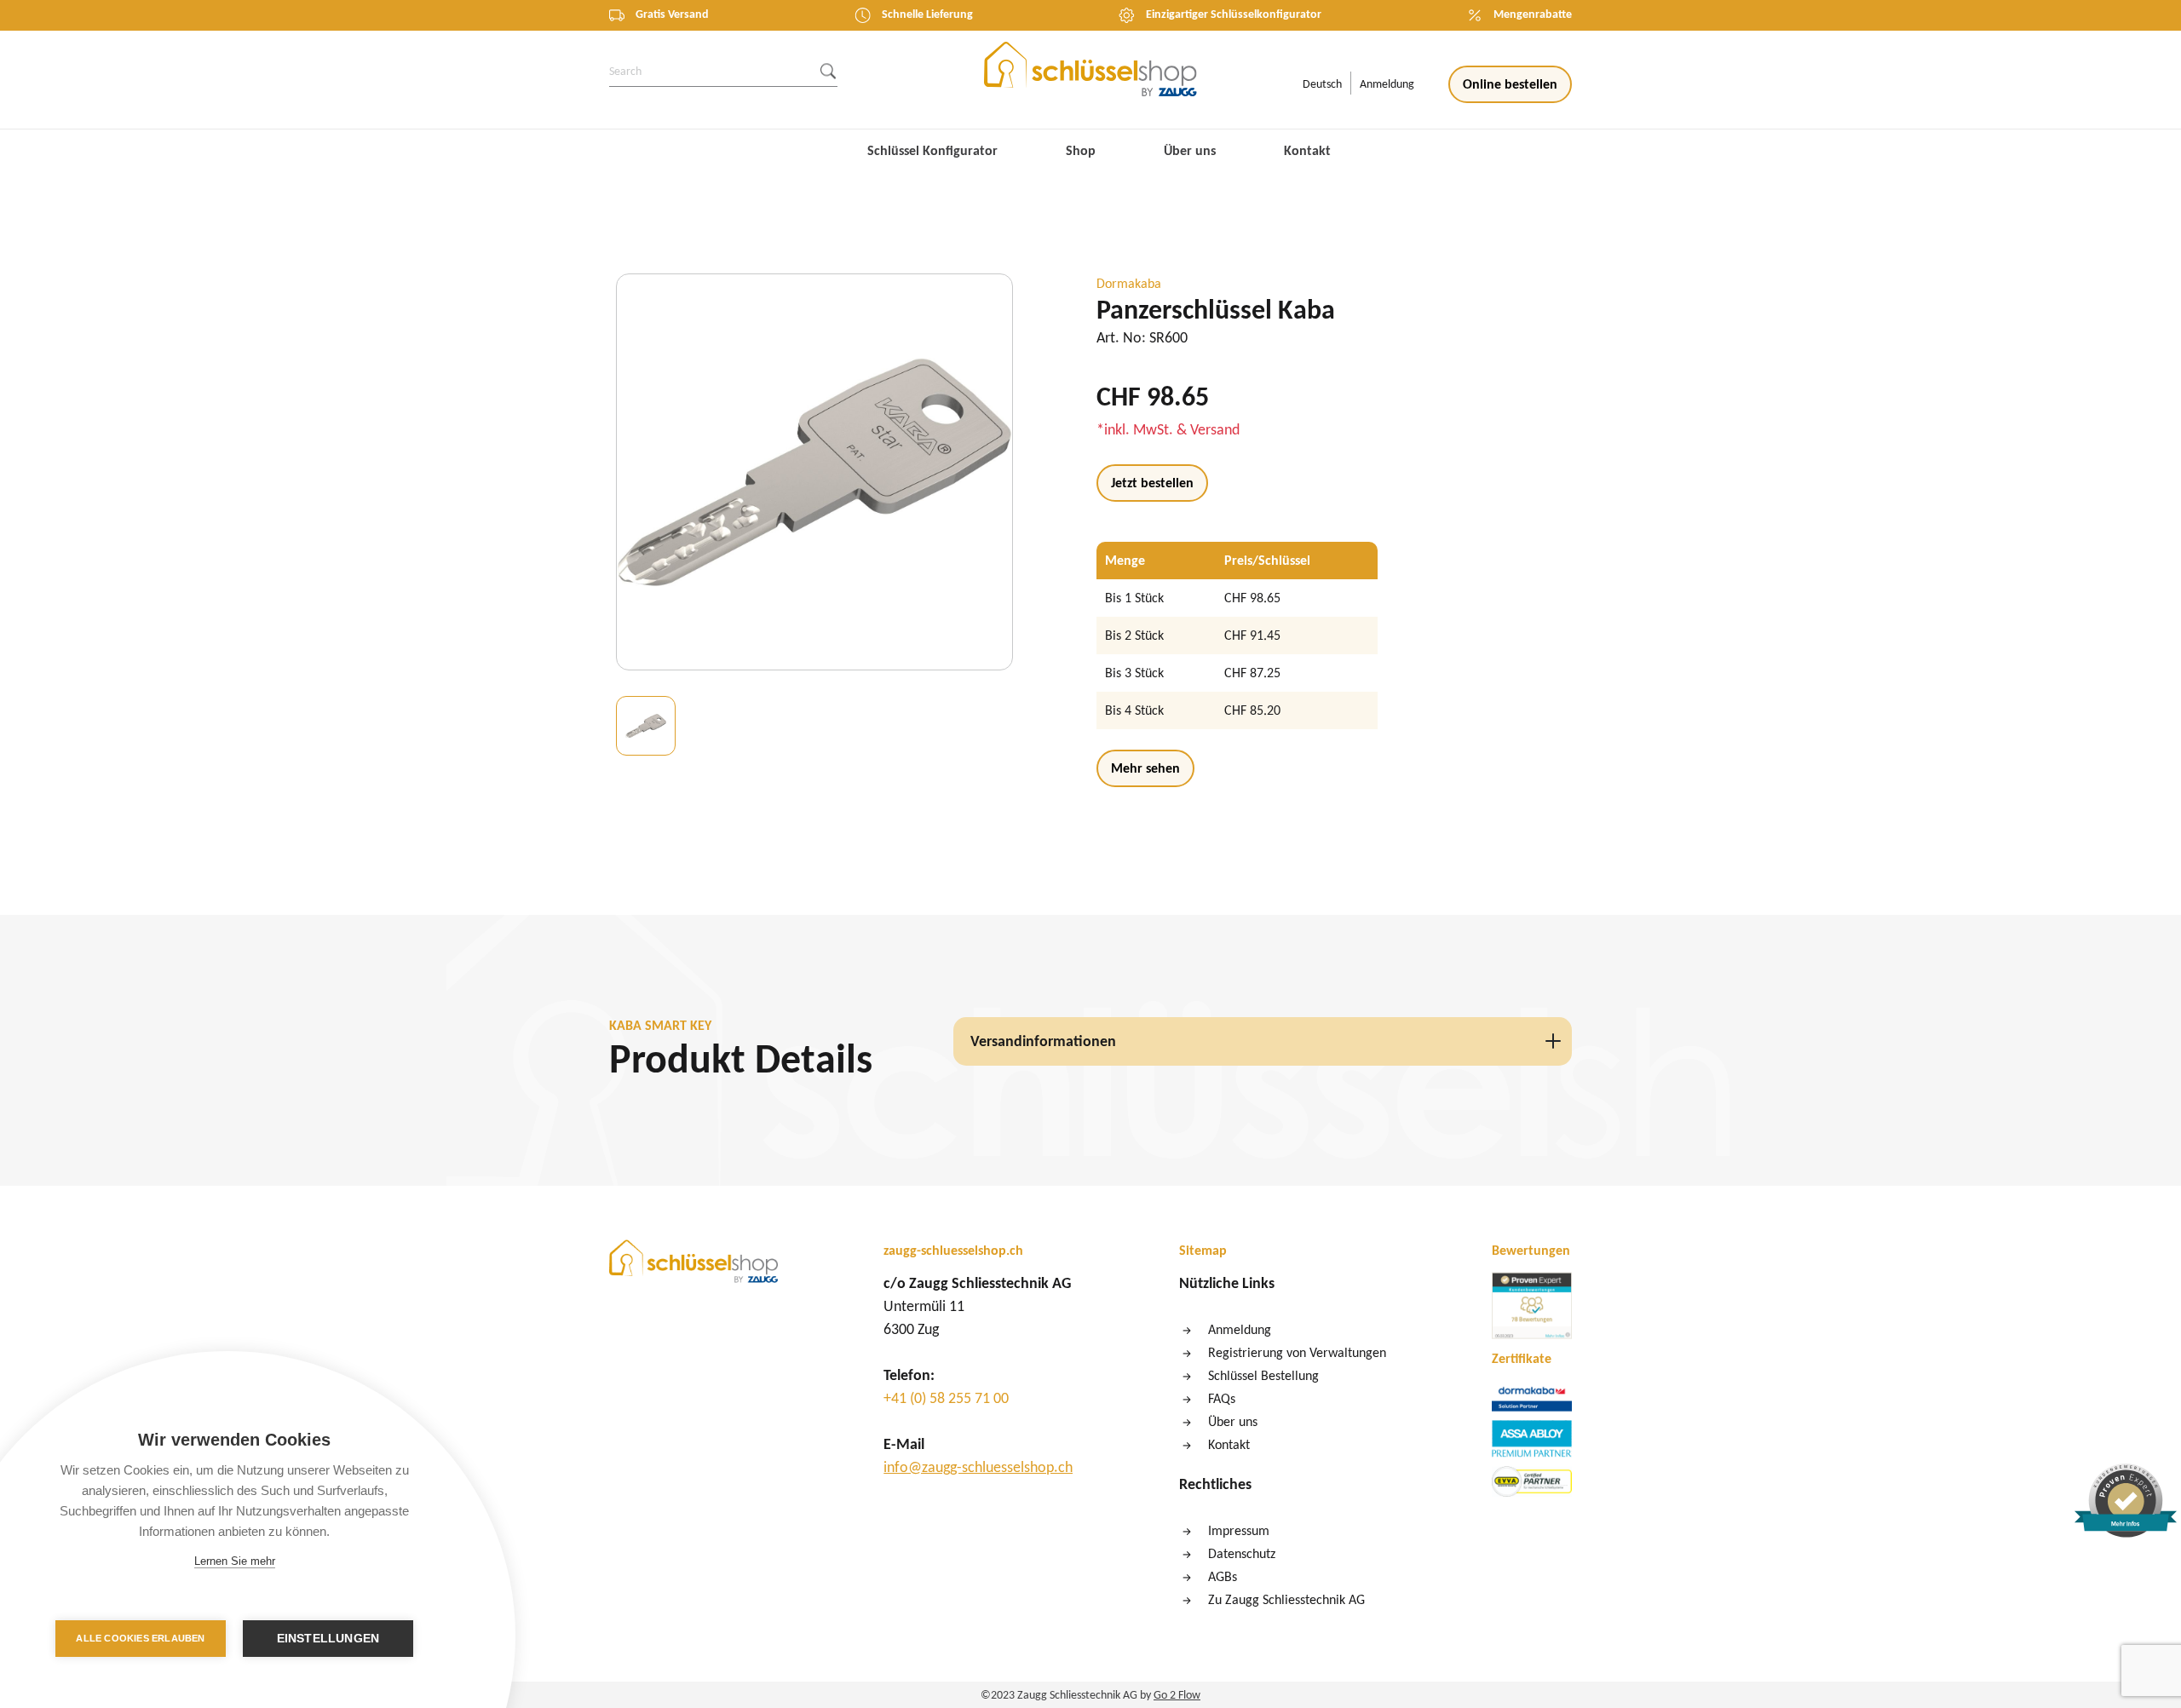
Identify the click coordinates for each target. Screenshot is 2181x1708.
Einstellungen (328, 1639)
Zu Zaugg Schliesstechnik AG (1286, 1599)
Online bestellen (1510, 84)
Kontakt (1307, 150)
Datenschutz (1242, 1553)
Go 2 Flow (1177, 1695)
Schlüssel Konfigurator (932, 150)
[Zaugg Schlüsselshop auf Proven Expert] (1532, 1308)
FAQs (1222, 1398)
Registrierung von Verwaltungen (1297, 1352)
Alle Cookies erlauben (140, 1638)
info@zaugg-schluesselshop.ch (978, 1467)
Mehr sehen (1145, 768)
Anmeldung (1387, 84)
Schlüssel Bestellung (1263, 1375)
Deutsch (1322, 84)
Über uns (1190, 150)
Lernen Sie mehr (235, 1561)
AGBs (1223, 1576)
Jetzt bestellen (1152, 483)
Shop (1081, 150)
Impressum (1239, 1530)
